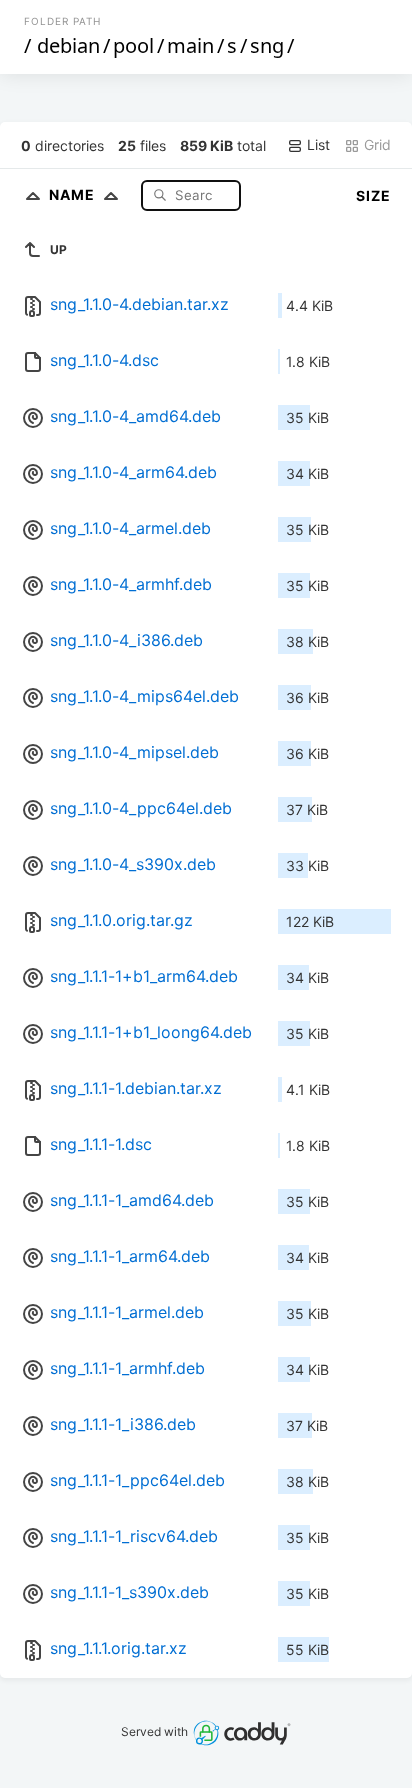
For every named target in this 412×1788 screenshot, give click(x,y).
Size (373, 195)
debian (68, 45)
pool (133, 45)
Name (74, 194)
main (190, 45)
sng (267, 45)
